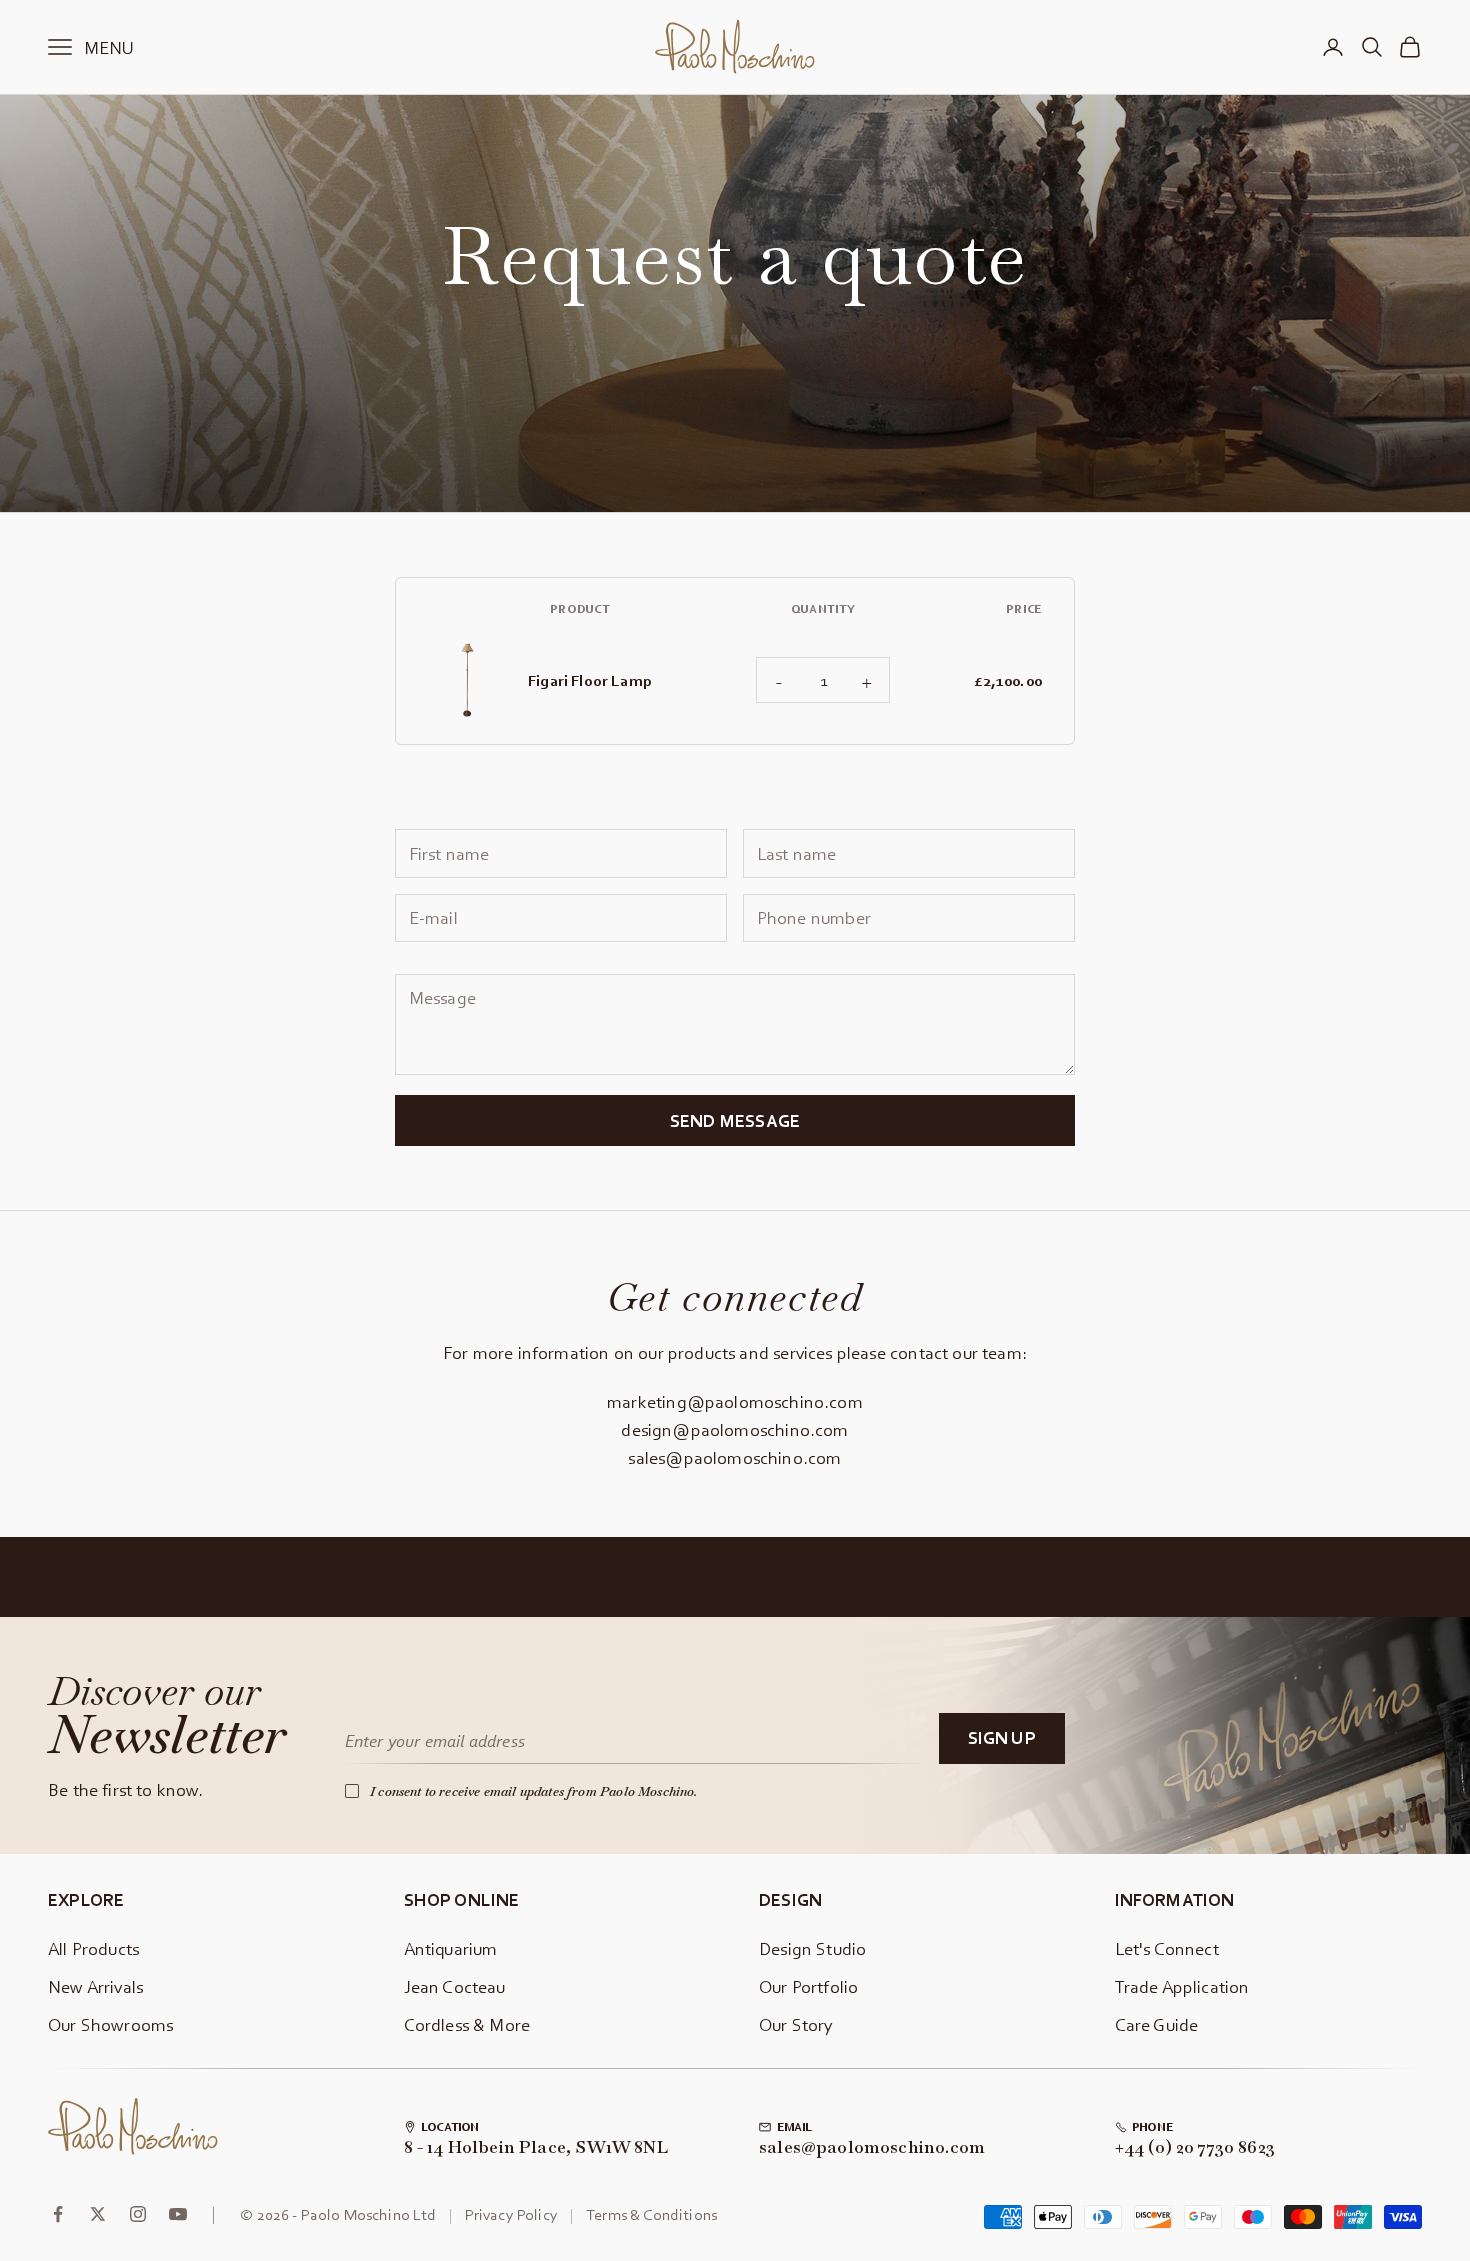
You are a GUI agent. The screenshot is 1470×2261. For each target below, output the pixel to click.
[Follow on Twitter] (98, 2214)
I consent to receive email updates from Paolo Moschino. (534, 1791)
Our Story (796, 2024)
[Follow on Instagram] (138, 2214)
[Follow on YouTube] (178, 2214)
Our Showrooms (110, 2024)
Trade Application (1182, 1986)
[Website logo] (133, 2127)
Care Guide (1157, 2024)
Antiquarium (451, 1948)
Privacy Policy (511, 2214)
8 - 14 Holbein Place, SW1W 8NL (536, 2148)
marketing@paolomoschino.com (735, 1401)
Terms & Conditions (651, 2214)
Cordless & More (467, 2024)
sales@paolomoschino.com (734, 1457)
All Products (93, 1948)
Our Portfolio (808, 1986)
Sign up (1002, 1737)
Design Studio (812, 1948)
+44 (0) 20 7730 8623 (1195, 2148)
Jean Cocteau (455, 1986)
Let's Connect (1167, 1948)
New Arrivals (95, 1986)
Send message (735, 1120)
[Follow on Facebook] (58, 2214)
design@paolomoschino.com (734, 1429)
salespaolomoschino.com (872, 2148)
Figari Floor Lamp (590, 680)
